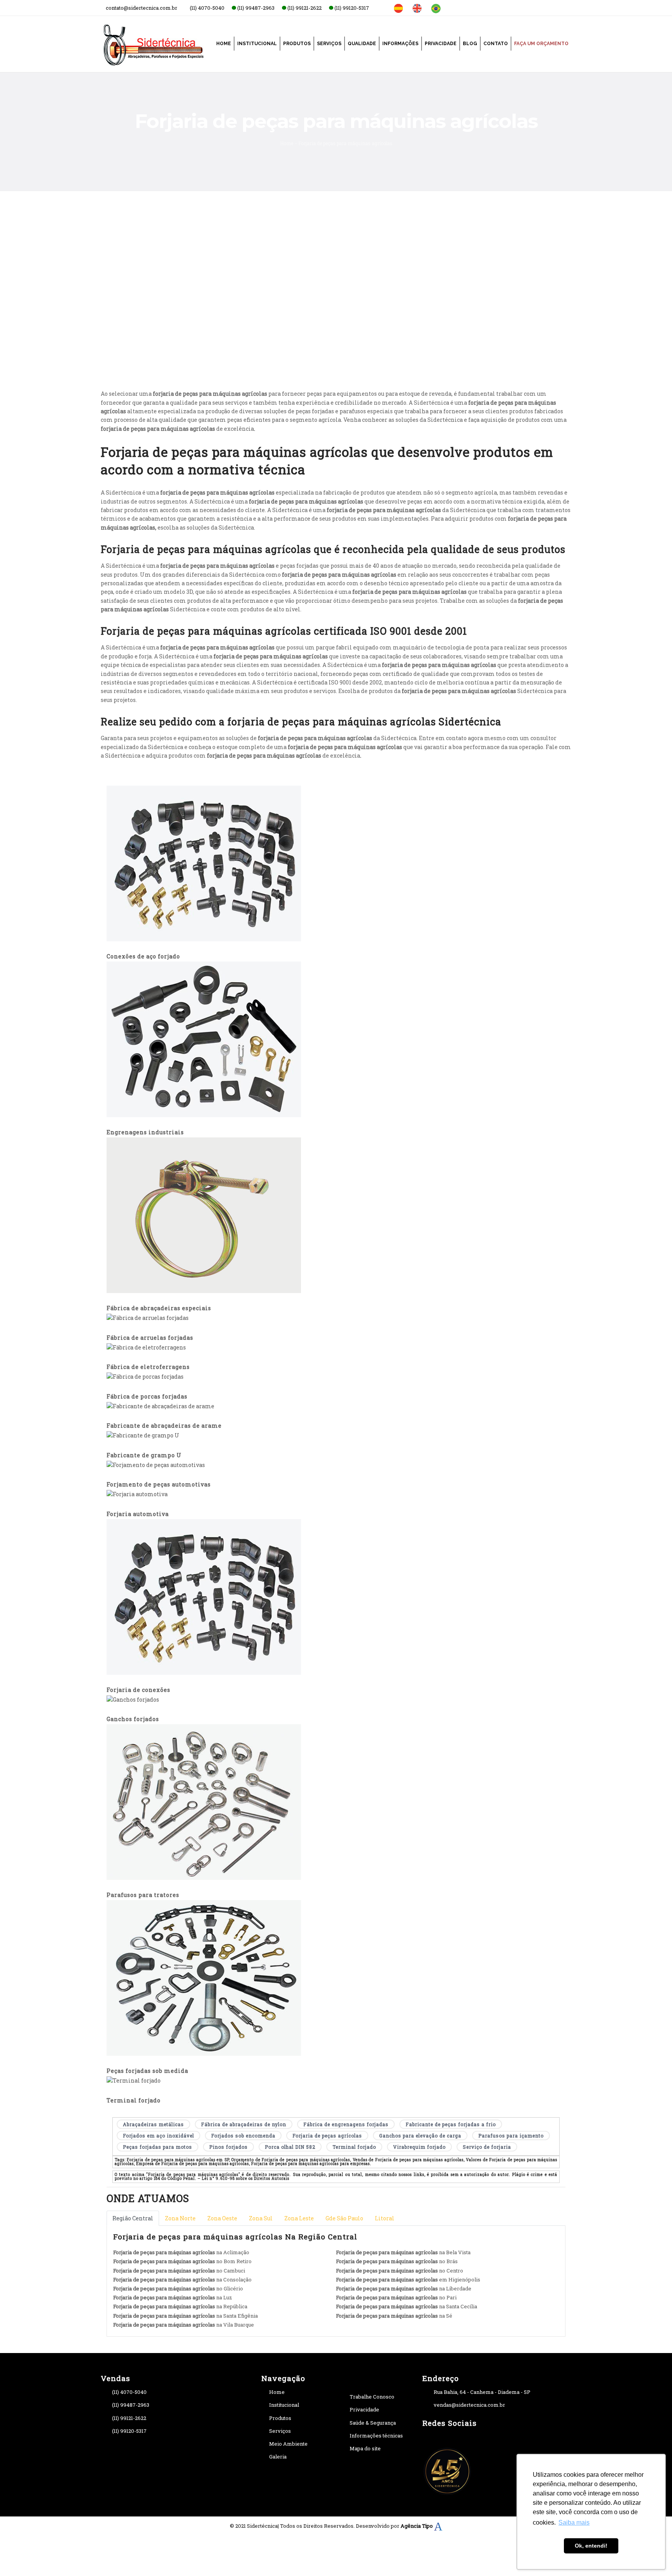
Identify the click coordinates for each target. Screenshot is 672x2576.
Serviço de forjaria (487, 2147)
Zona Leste (299, 2218)
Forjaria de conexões (138, 1690)
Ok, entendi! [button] (591, 2546)
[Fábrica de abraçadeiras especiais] (204, 1215)
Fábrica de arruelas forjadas (150, 1338)
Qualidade (362, 44)
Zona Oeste (222, 2218)
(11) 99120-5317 (129, 2431)
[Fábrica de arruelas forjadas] (148, 1317)
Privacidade (441, 44)
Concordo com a (425, 325)
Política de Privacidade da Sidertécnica (448, 325)
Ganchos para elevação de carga (420, 2136)
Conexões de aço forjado (143, 956)
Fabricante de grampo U (144, 1455)
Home (224, 44)
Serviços (329, 44)
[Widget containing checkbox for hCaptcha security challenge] (418, 352)
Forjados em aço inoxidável (158, 2136)
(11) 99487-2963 (131, 2405)
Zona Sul (261, 2218)
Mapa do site (365, 2448)
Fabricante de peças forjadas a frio (451, 2124)
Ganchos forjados (133, 1719)
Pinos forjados (228, 2147)
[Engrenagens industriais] (204, 1039)
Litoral (385, 2218)
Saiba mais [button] (574, 2522)
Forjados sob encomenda (243, 2136)
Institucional (257, 44)
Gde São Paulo (344, 2218)
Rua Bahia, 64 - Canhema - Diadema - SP (482, 2392)
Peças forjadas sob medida (147, 2071)
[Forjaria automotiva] (137, 1494)
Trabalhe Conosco (372, 2397)
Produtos (297, 44)
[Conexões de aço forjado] (204, 863)
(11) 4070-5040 (129, 2392)
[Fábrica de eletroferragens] (146, 1347)
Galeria (278, 2457)
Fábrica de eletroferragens (148, 1367)
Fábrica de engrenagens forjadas (346, 2124)
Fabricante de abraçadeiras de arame (164, 1426)
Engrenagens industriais (145, 1132)
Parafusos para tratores (143, 1895)
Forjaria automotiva (138, 1514)
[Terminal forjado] (134, 2080)
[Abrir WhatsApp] (19, 2556)
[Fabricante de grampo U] (143, 1435)
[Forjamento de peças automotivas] (156, 1464)
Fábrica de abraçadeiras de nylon (244, 2124)
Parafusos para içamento (511, 2136)
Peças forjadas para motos (157, 2147)
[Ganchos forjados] (133, 1699)
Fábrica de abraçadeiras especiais (159, 1308)
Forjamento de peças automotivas (159, 1484)
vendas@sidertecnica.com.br (469, 2405)
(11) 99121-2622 (129, 2418)
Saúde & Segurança (373, 2423)
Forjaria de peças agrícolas (327, 2136)
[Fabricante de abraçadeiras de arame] (160, 1406)
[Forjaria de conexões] (204, 1596)
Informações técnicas (376, 2436)
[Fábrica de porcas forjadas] (145, 1376)
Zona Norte (180, 2218)
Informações (400, 44)
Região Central (133, 2218)
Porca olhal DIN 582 (290, 2147)
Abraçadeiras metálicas (153, 2124)
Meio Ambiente (288, 2444)
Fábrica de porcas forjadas (147, 1396)
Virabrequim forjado (419, 2147)
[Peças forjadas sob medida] (204, 1977)
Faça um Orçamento (541, 44)
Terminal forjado (134, 2100)
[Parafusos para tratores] (204, 1801)
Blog (470, 44)
